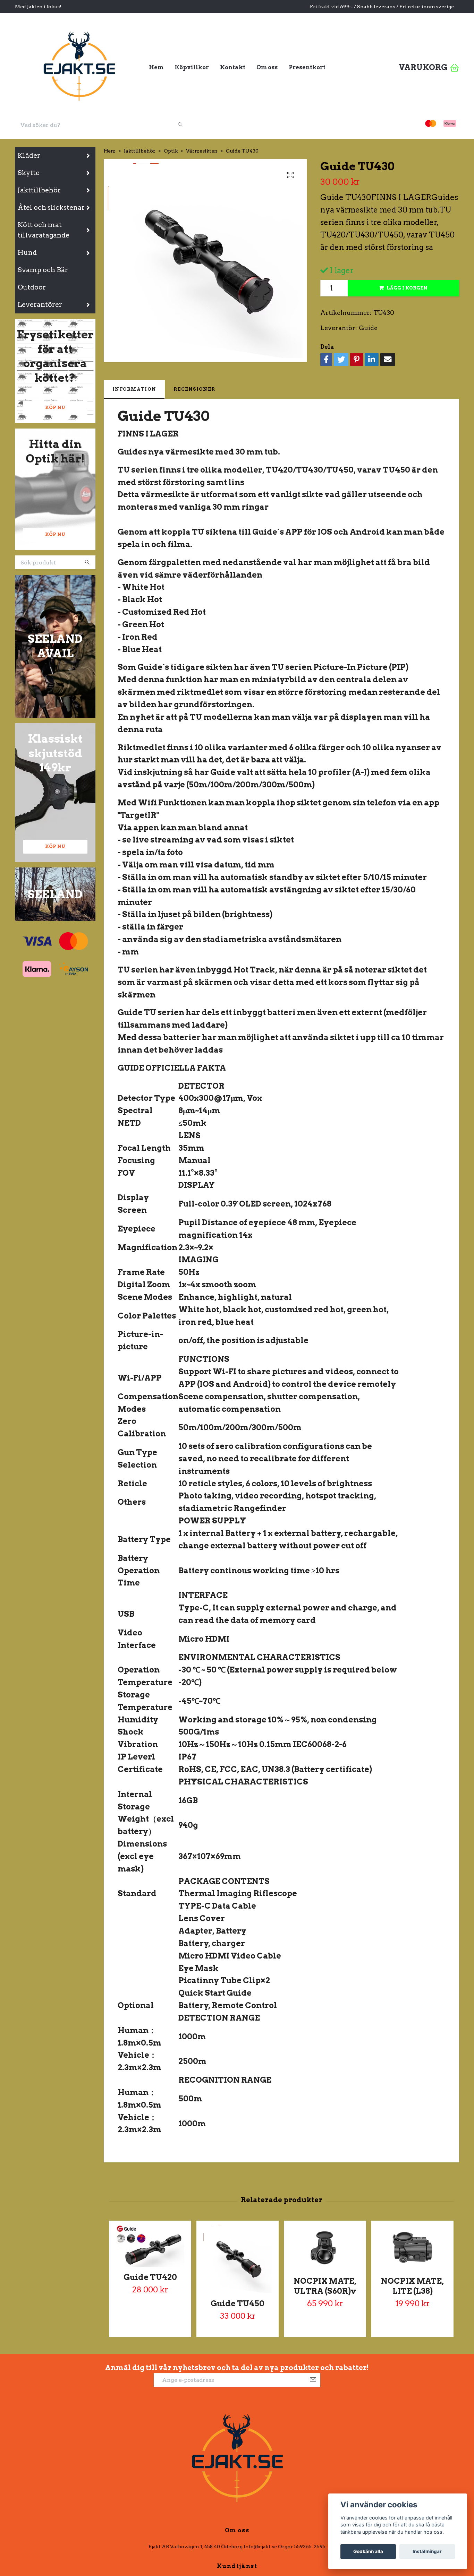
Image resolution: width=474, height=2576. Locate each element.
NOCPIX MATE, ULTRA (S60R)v (325, 2286)
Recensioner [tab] (194, 389)
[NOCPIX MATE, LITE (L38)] (412, 2248)
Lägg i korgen (407, 288)
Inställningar (427, 2551)
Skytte (29, 173)
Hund (27, 253)
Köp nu (55, 408)
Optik (171, 151)
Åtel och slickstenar (51, 208)
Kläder (29, 155)
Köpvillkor (192, 67)
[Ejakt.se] (79, 65)
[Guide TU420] (150, 2246)
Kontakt (233, 67)
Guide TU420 (150, 2277)
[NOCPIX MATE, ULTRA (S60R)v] (325, 2248)
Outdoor (32, 287)
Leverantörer (40, 305)
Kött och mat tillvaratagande (44, 230)
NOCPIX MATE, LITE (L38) (412, 2286)
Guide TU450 (238, 2303)
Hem (156, 67)
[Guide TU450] (238, 2259)
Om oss (267, 67)
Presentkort (307, 67)
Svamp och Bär (43, 270)
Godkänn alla (368, 2551)
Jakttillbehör (39, 190)
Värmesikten (202, 151)
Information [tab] (134, 389)
